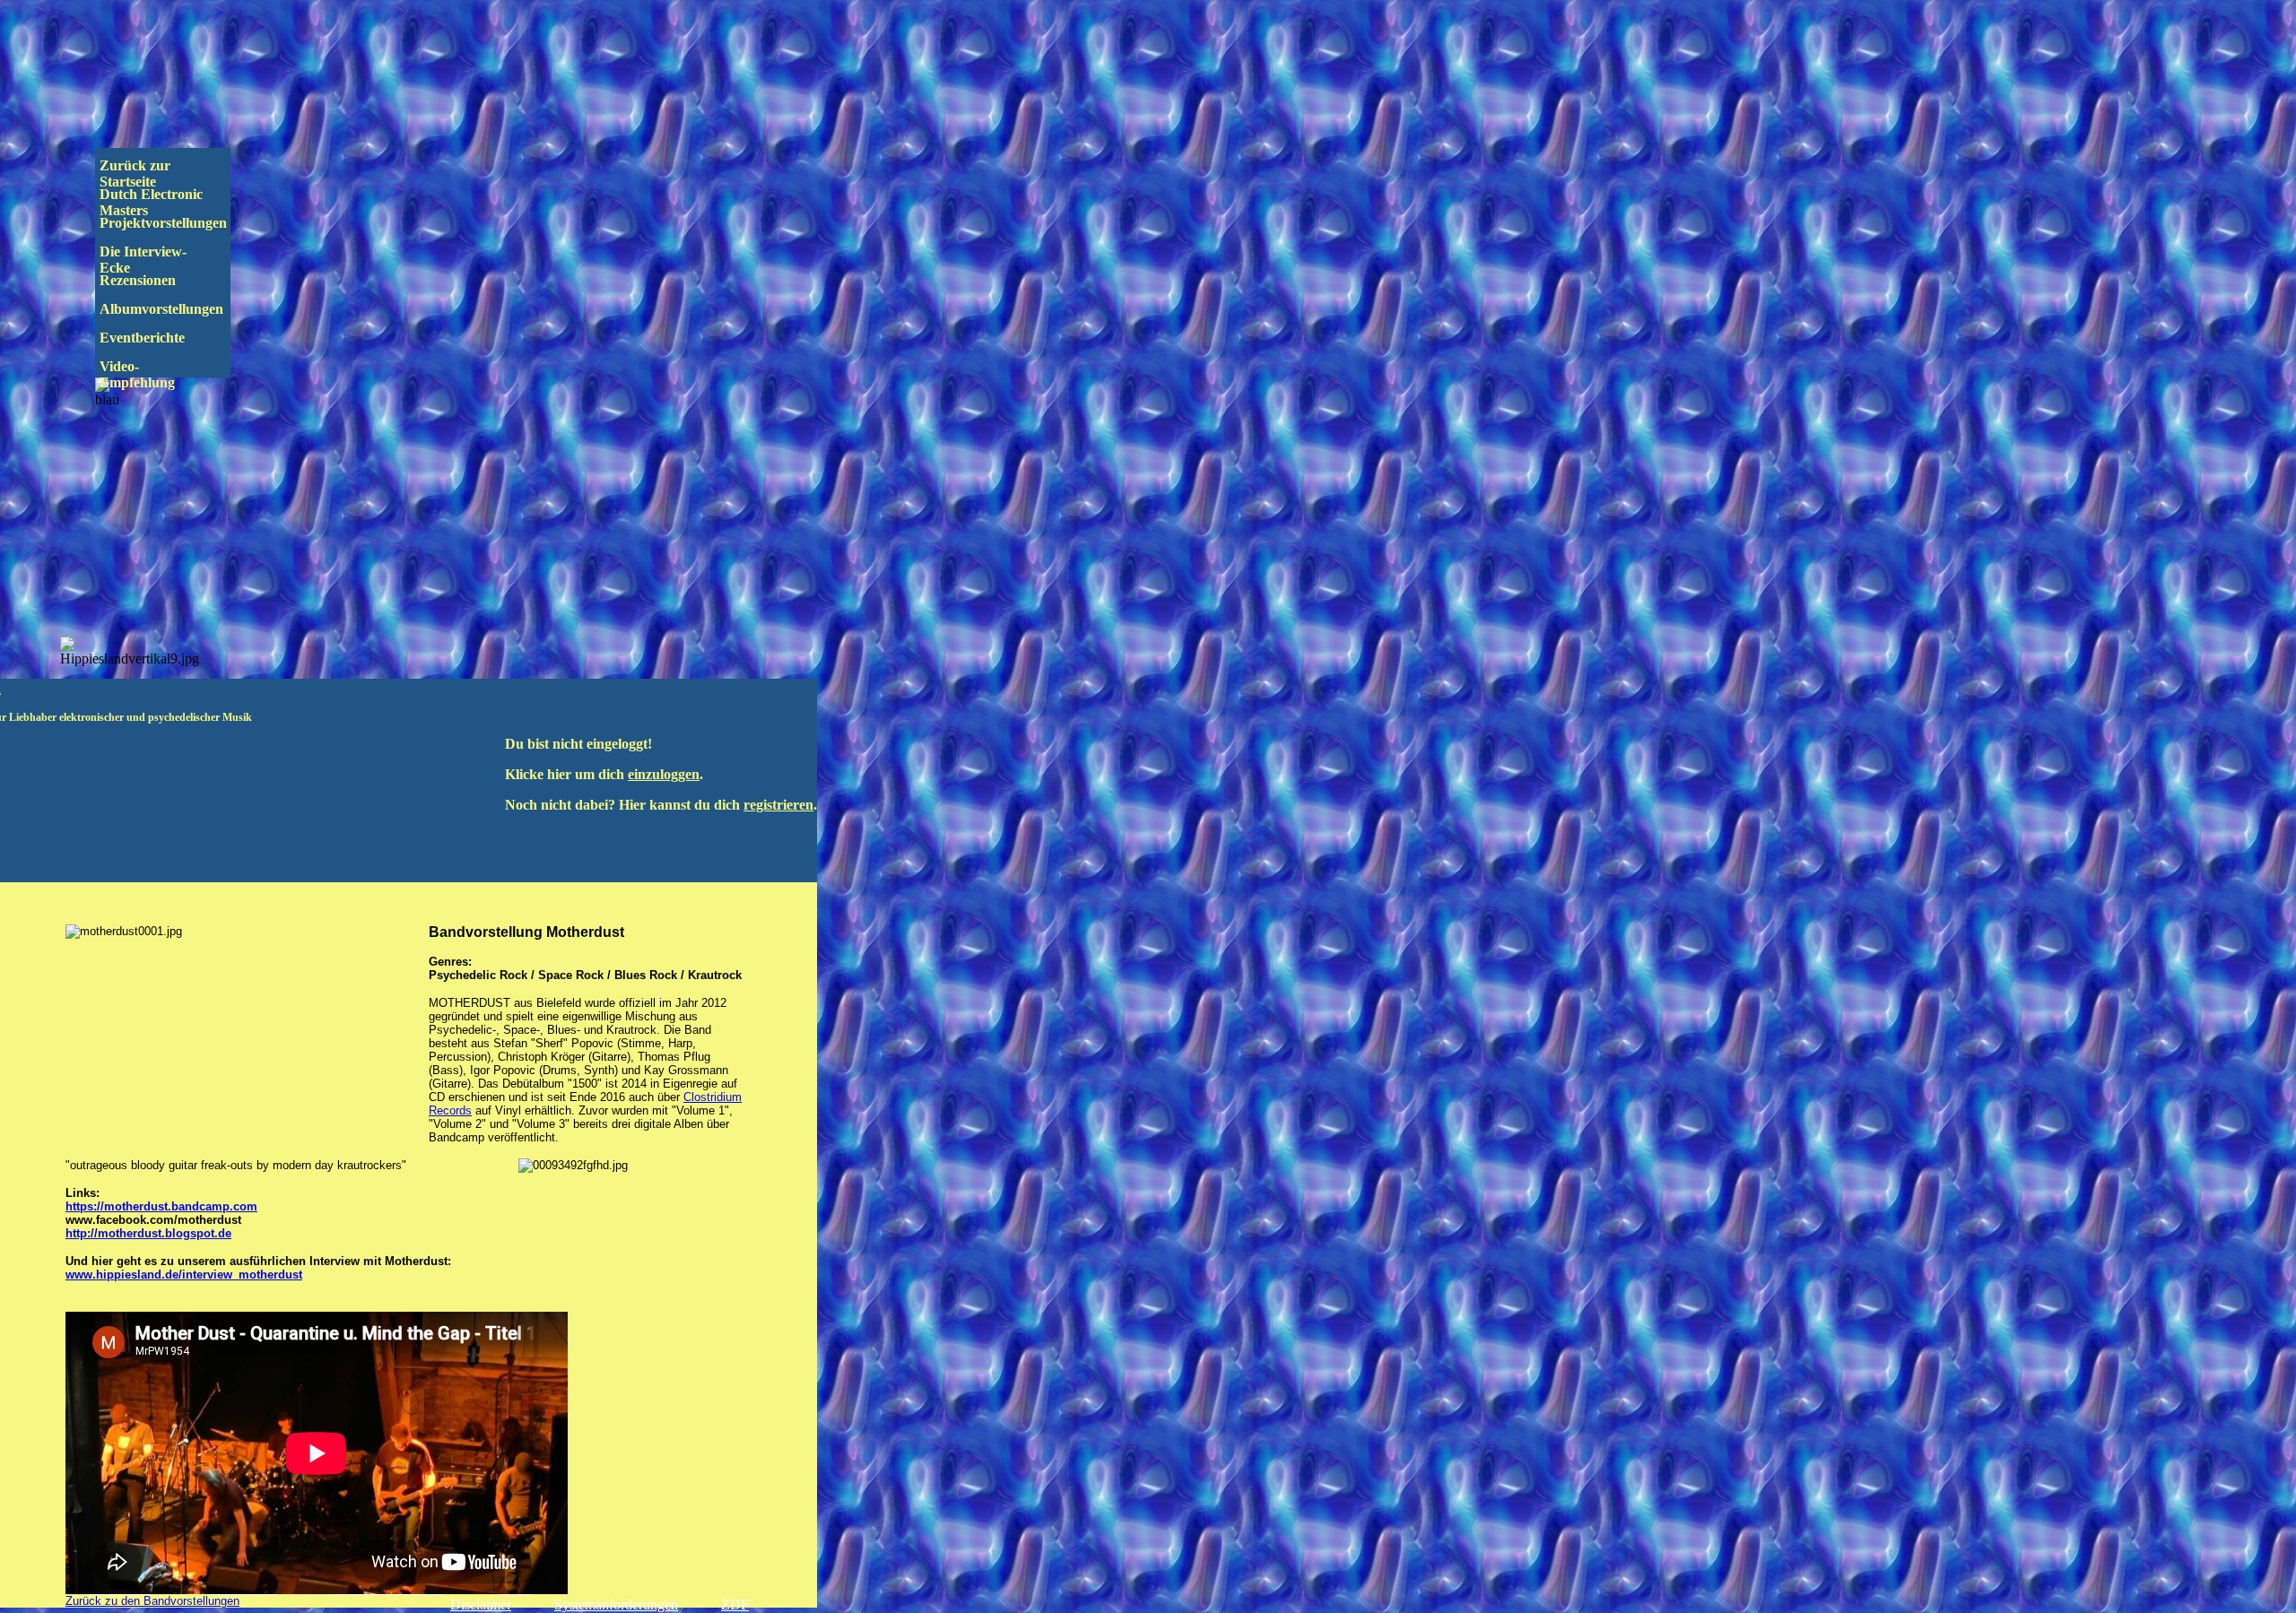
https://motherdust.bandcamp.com (161, 1206)
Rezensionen (175, 280)
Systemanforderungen (616, 1604)
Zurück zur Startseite (137, 173)
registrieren (778, 805)
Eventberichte (173, 338)
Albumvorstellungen (178, 309)
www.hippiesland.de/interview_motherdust (184, 1275)
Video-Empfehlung (150, 374)
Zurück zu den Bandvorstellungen (152, 1601)
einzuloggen (664, 774)
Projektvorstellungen (176, 223)
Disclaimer (481, 1604)
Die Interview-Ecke (143, 260)
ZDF (735, 1604)
